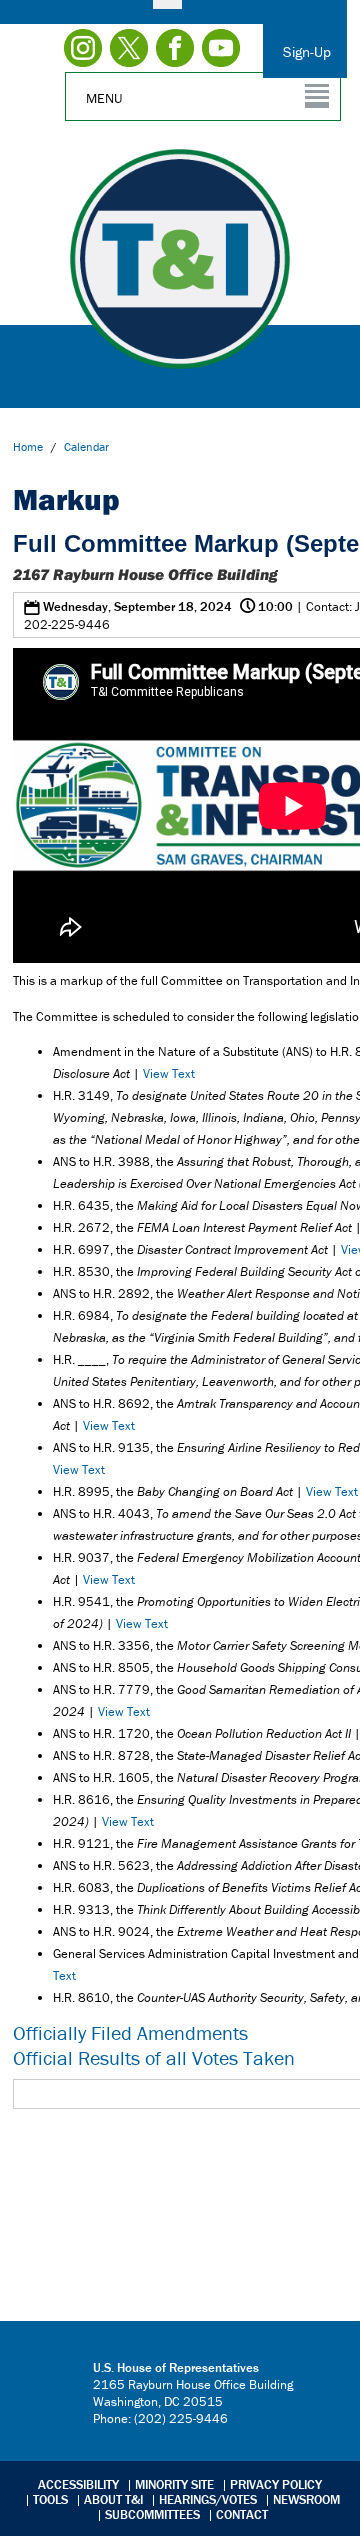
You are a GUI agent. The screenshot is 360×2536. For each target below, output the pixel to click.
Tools (50, 2499)
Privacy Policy (276, 2484)
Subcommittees (152, 2514)
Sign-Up (307, 51)
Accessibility (78, 2484)
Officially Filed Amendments (130, 2032)
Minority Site (174, 2484)
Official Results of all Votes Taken (154, 2057)
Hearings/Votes (208, 2499)
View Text (169, 1073)
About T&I (113, 2499)
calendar (86, 446)
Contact (242, 2514)
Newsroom (306, 2499)
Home (28, 446)
